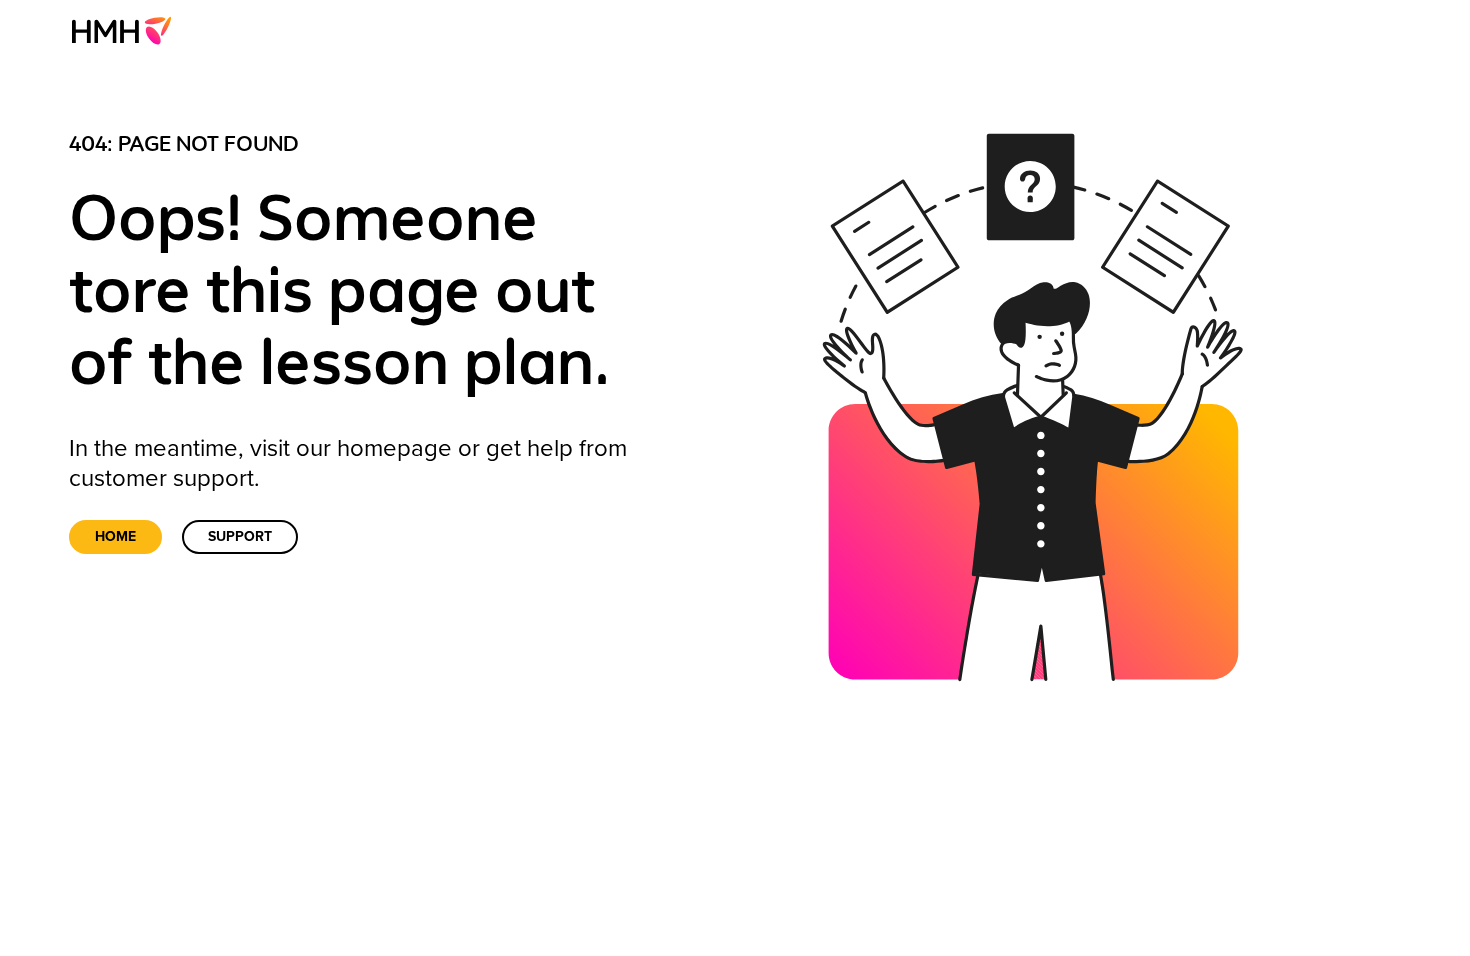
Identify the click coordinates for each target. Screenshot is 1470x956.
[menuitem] (127, 30)
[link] (127, 30)
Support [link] (240, 536)
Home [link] (115, 536)
